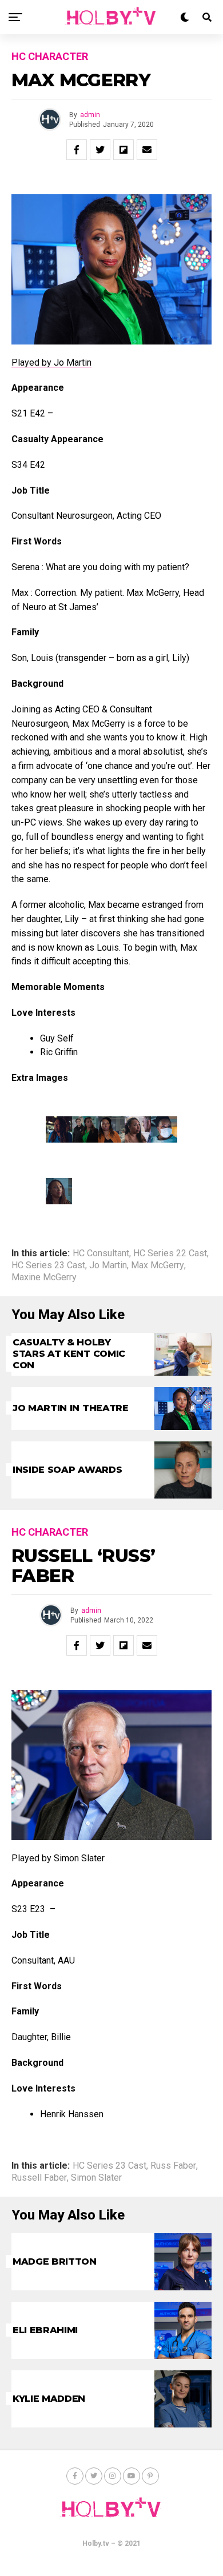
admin (90, 115)
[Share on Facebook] (77, 150)
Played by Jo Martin (51, 362)
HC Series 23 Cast (48, 1265)
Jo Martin (108, 1265)
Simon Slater (96, 2178)
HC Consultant (101, 1253)
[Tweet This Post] (100, 150)
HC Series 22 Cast (170, 1253)
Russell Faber (39, 2178)
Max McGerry (158, 1265)
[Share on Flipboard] (124, 150)
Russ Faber (173, 2166)
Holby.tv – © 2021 (111, 2543)
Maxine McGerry (44, 1277)
